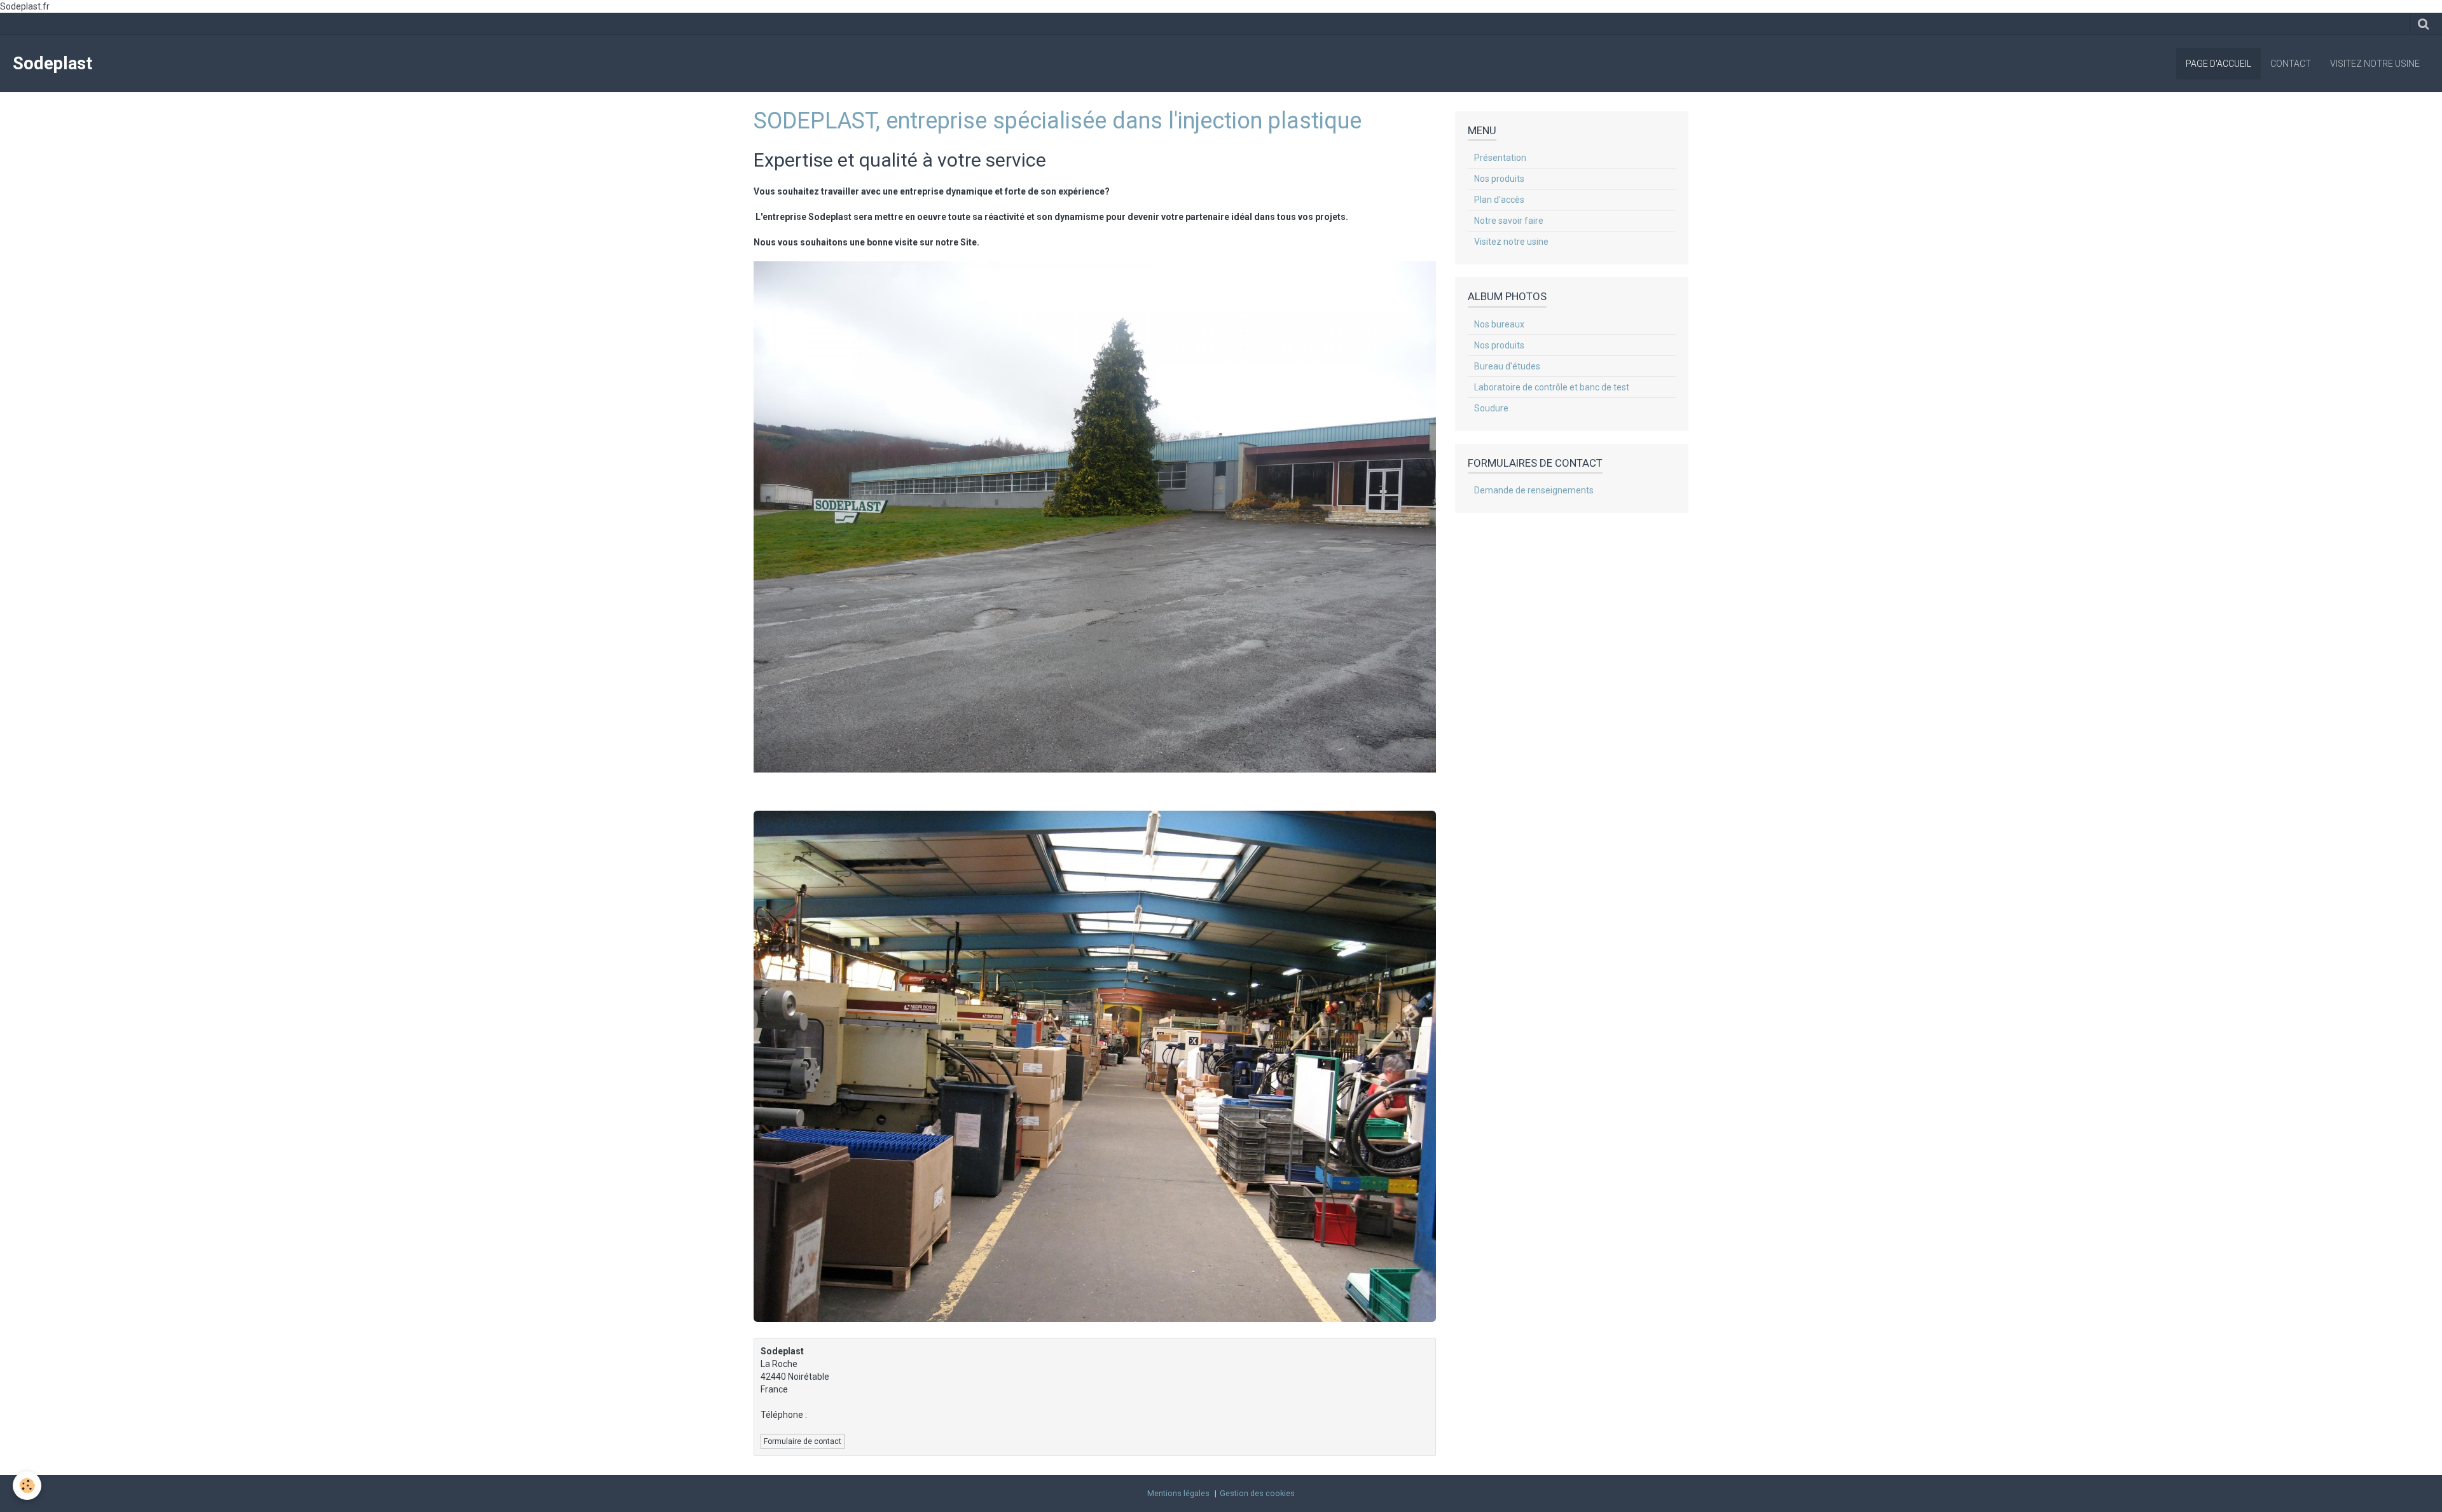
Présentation (1500, 158)
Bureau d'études (1507, 366)
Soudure (1491, 408)
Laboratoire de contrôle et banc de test (1552, 387)
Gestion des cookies (1257, 1493)
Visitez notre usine (2375, 64)
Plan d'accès (1499, 200)
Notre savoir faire (1509, 221)
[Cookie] (27, 1486)
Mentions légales (1178, 1493)
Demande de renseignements (1534, 490)
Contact (2291, 64)
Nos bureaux (1499, 324)
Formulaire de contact (803, 1441)
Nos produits (1499, 179)
